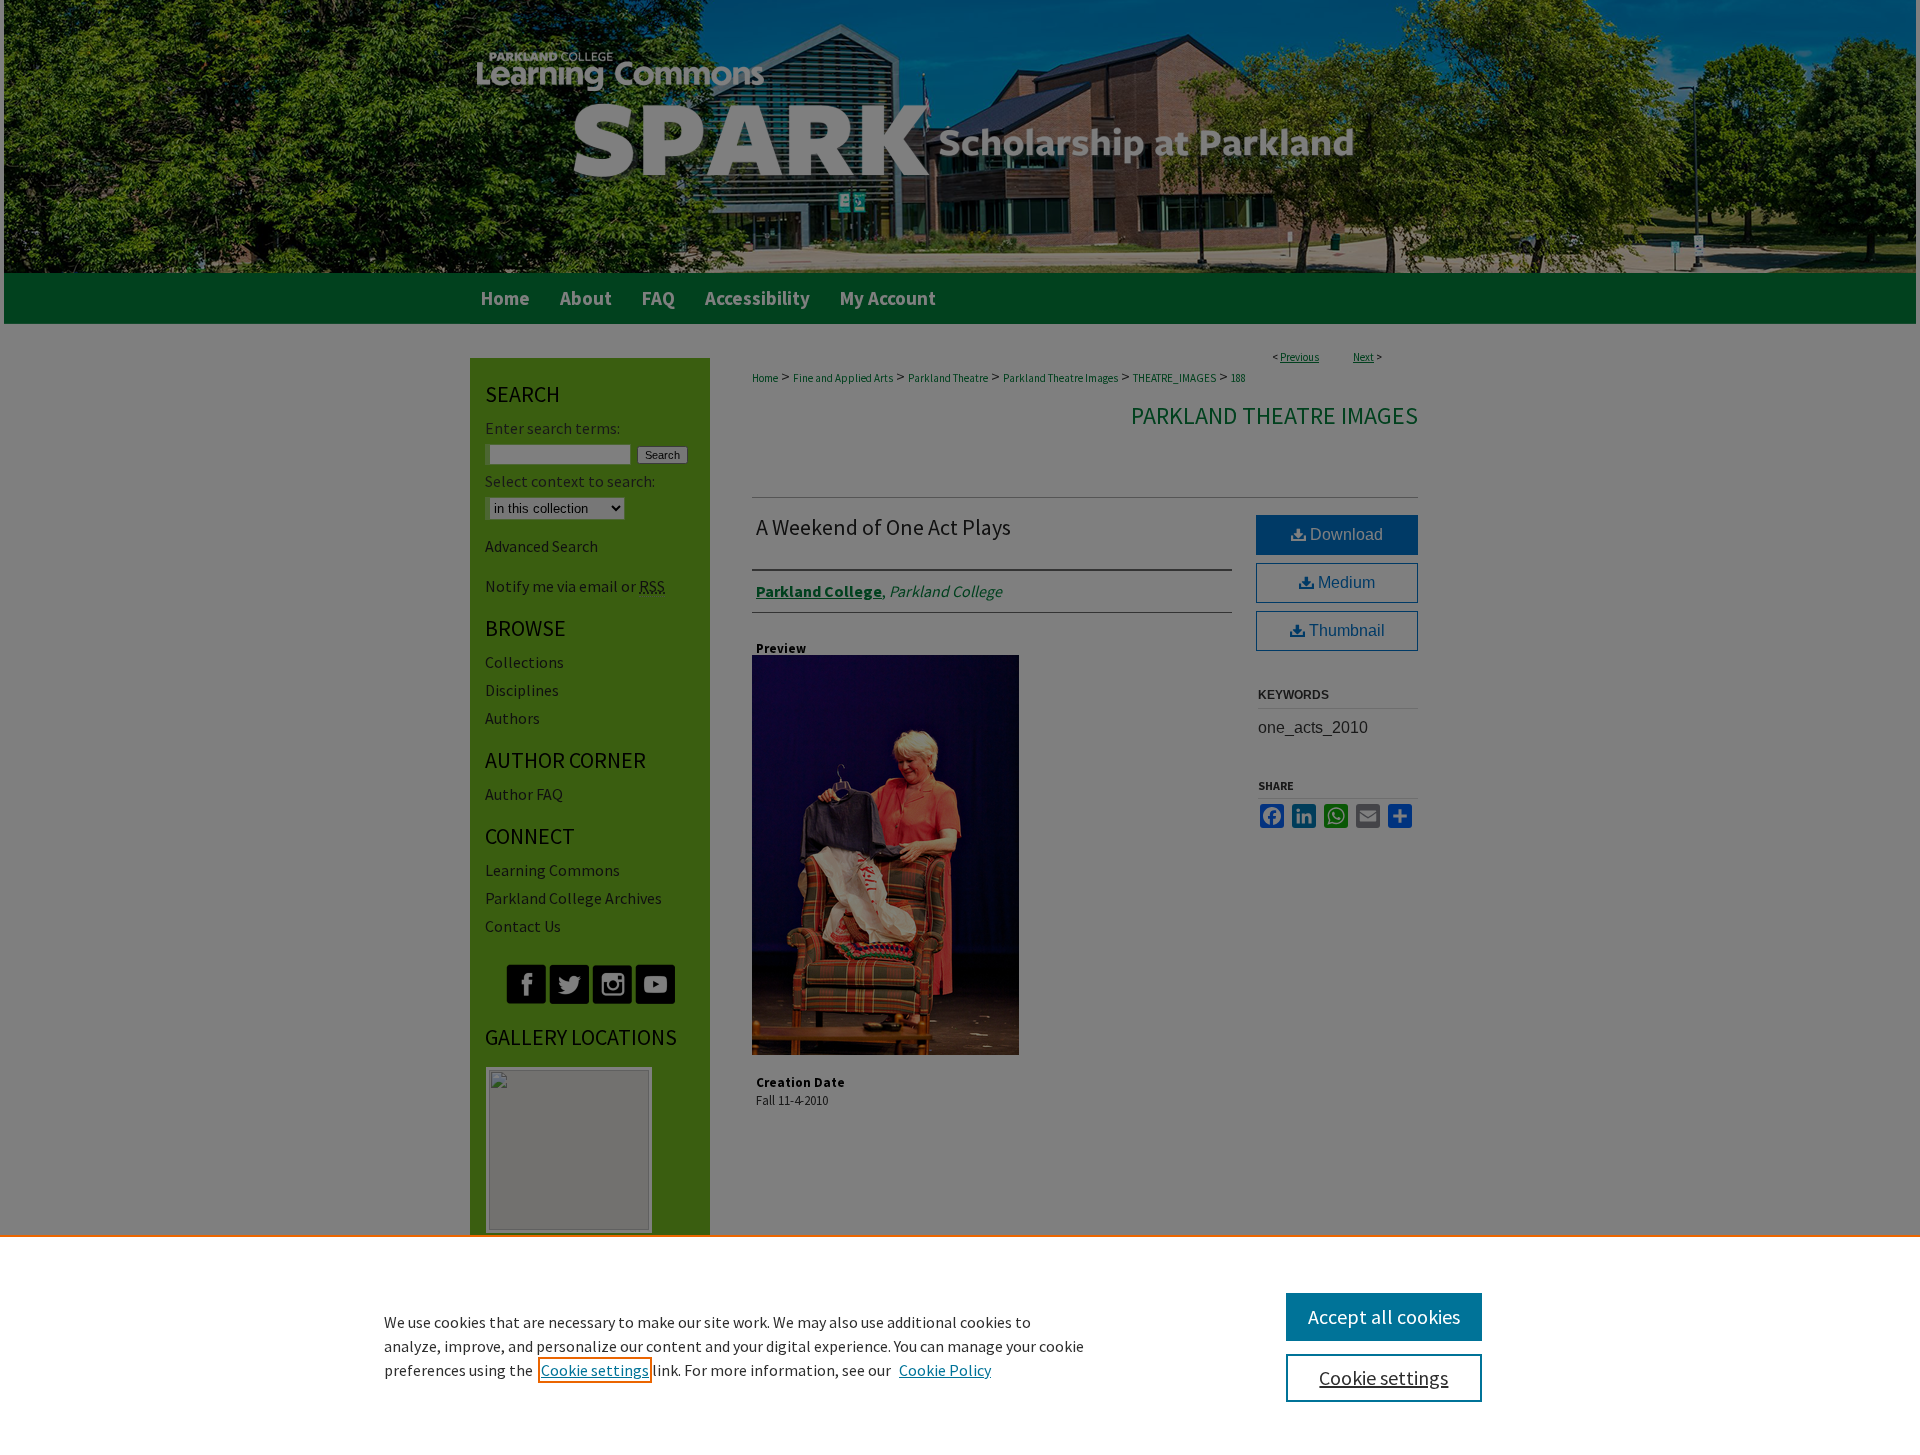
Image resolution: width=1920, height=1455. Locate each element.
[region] (960, 1345)
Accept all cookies (1384, 1316)
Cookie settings (595, 1370)
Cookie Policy (945, 1370)
